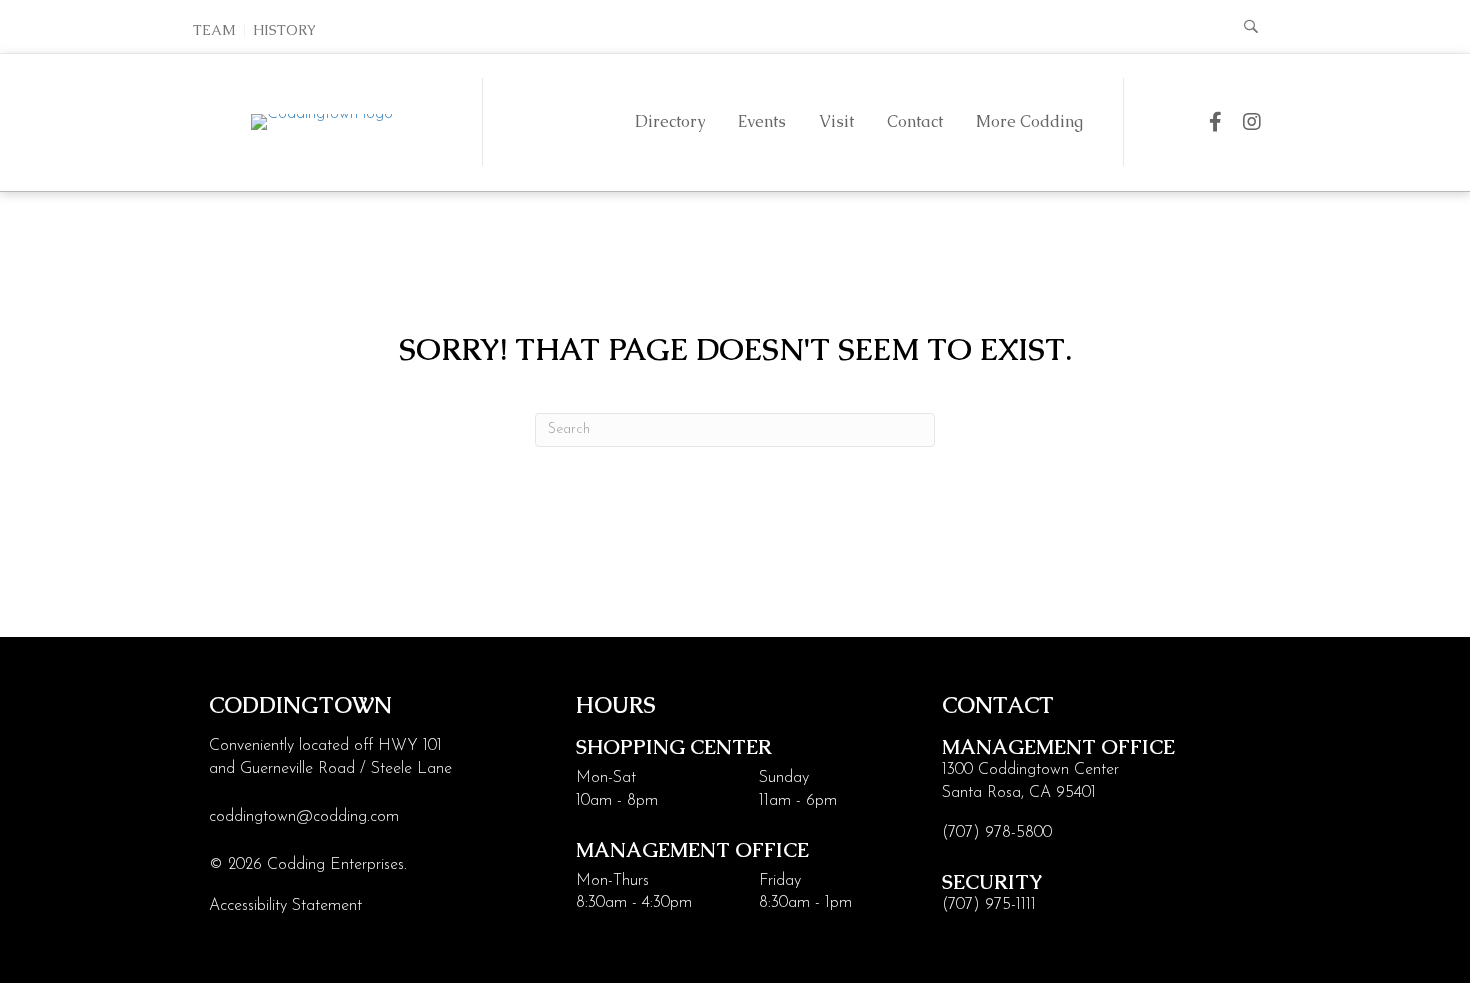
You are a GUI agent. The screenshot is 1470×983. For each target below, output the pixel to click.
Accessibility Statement (285, 906)
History (284, 30)
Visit (836, 121)
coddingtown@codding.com (304, 817)
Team (214, 30)
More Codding (1029, 121)
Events (762, 121)
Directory (670, 121)
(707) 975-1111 (989, 905)
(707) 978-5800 (997, 833)
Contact (915, 121)
